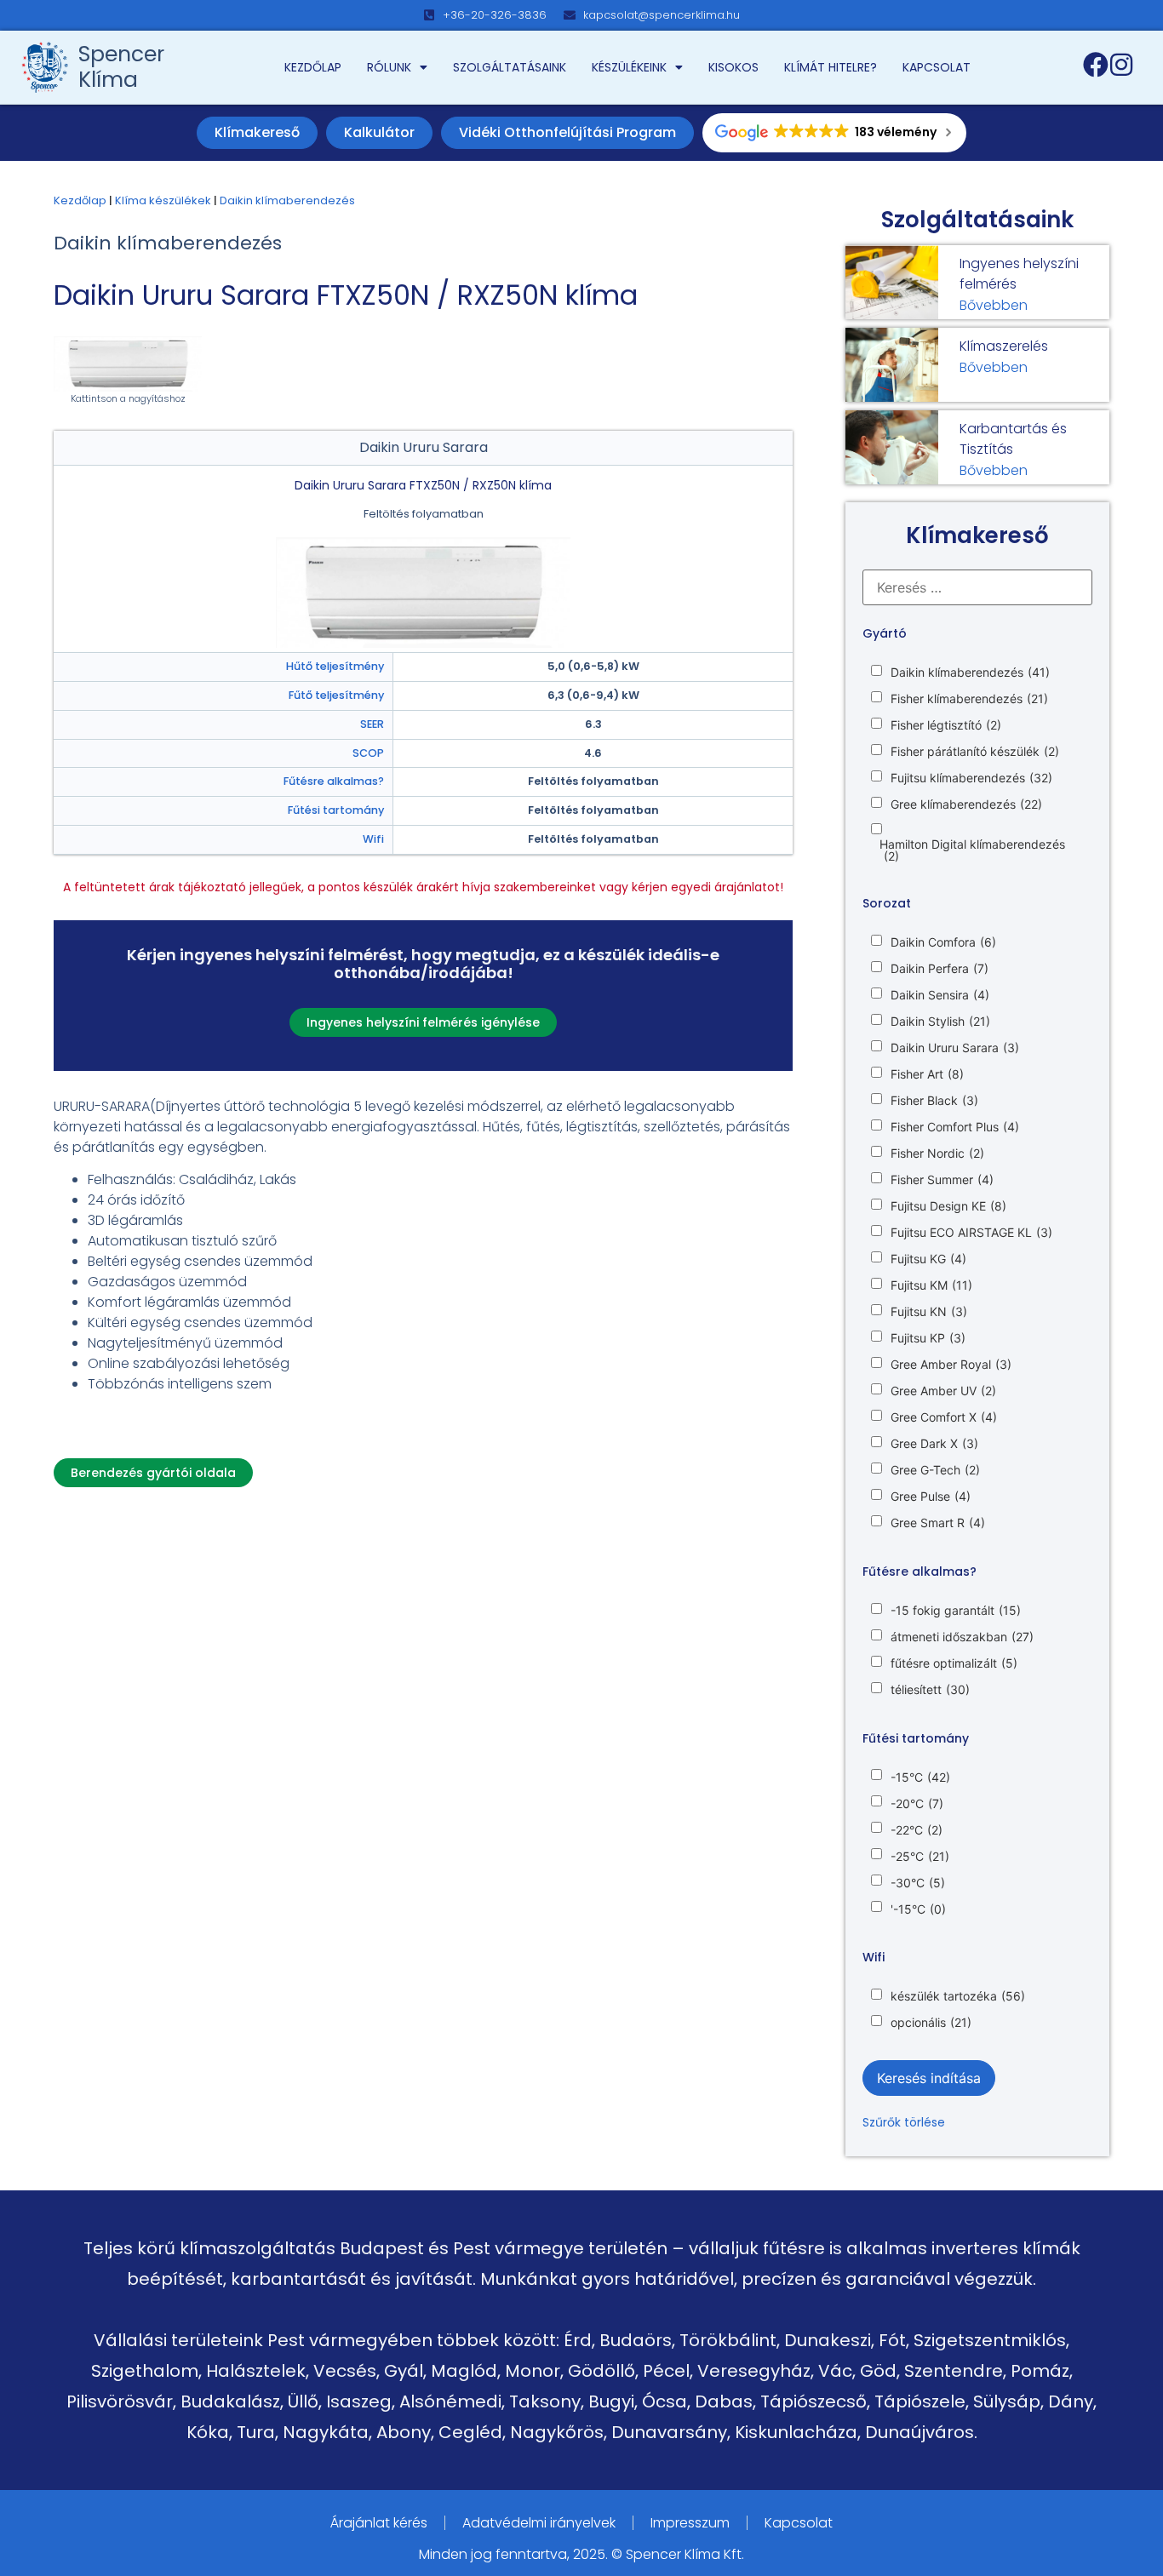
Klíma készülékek (163, 200)
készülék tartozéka (958, 1996)
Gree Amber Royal (951, 1365)
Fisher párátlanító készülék (975, 752)
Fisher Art (927, 1074)
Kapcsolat (937, 67)
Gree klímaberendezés (966, 804)
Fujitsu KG (928, 1259)
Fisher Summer (942, 1180)
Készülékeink (629, 67)
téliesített (930, 1690)
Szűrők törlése (904, 2122)
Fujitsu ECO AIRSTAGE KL (971, 1233)
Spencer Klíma (121, 67)
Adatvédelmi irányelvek (539, 2523)
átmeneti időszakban (962, 1637)
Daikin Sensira (940, 995)
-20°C (917, 1804)
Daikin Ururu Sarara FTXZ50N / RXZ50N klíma (346, 295)
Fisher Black (934, 1101)
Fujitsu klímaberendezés (971, 778)
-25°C (920, 1857)
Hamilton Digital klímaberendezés (972, 850)
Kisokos (733, 67)
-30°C (918, 1883)
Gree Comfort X (944, 1417)
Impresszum (690, 2523)
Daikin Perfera (940, 969)
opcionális (931, 2023)
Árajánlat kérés (379, 2523)
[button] (153, 1473)
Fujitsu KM (931, 1285)
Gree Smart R (938, 1523)
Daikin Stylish (940, 1022)
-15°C (920, 1777)
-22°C (917, 1830)
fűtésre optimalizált (954, 1663)
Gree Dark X (934, 1444)
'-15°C (918, 1909)
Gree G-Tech (935, 1470)
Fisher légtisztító (946, 725)
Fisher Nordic (937, 1153)
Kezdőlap (313, 67)
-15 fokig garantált (956, 1611)
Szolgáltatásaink (510, 67)
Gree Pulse (931, 1497)
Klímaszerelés (1004, 346)
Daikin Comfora (943, 942)
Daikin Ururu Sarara (955, 1048)
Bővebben (994, 305)
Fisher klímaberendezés (969, 699)
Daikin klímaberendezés (287, 200)
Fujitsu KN (929, 1312)
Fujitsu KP (928, 1338)
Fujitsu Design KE (948, 1206)
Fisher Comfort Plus (955, 1127)
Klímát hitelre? (831, 67)
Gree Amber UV (943, 1391)
